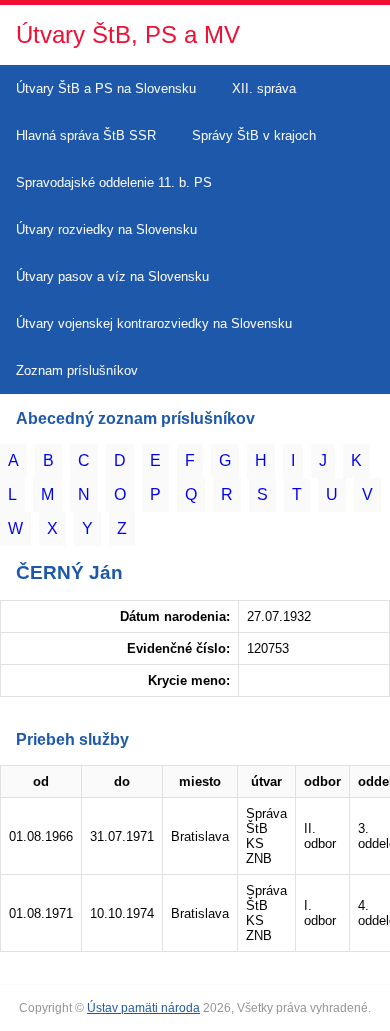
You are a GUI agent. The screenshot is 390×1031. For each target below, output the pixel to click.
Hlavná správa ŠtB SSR (86, 135)
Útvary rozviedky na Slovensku (106, 229)
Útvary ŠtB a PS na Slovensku (106, 88)
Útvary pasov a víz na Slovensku (112, 276)
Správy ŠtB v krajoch (254, 135)
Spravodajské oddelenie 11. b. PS (114, 182)
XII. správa (264, 88)
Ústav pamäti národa (143, 1008)
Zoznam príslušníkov (77, 370)
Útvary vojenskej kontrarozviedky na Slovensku (154, 323)
